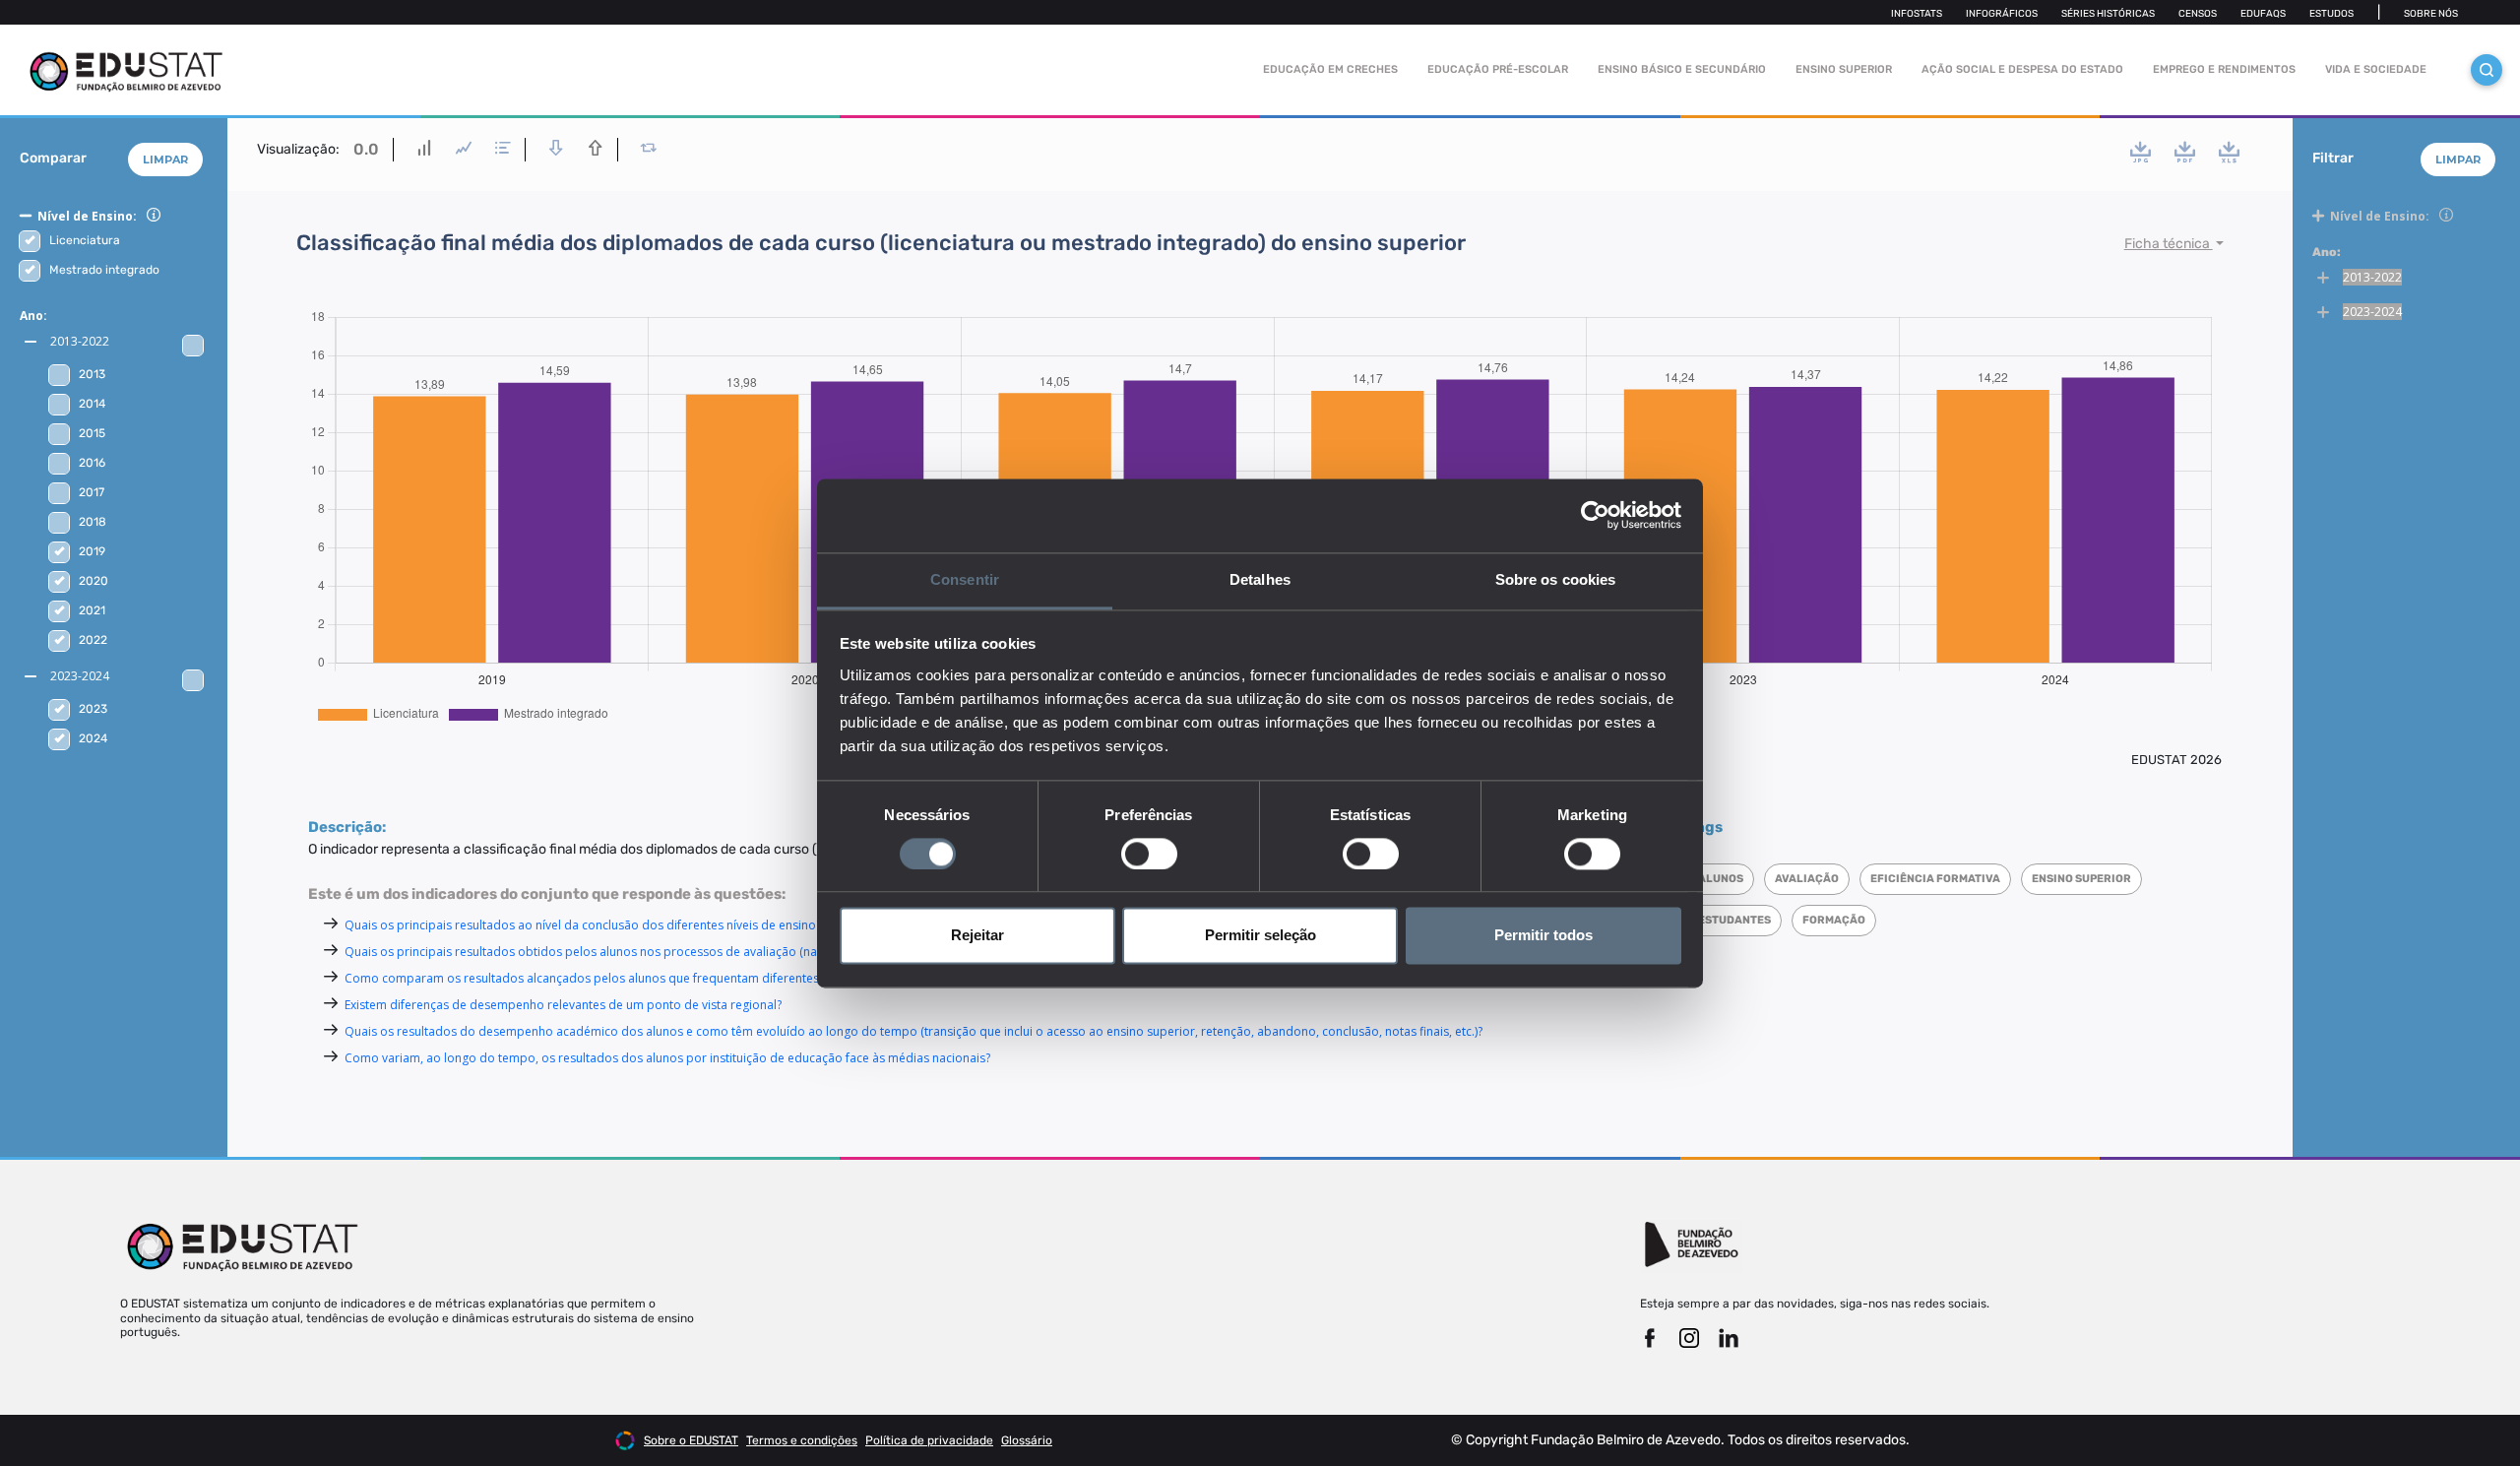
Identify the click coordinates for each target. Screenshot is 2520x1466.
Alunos (1721, 879)
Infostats (1917, 14)
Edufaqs (2263, 14)
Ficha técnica (2169, 244)
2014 (92, 404)
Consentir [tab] (965, 579)
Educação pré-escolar (1498, 69)
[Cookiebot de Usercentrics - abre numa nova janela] (1595, 515)
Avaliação (1807, 879)
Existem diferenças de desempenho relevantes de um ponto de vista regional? (563, 1005)
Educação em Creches (1330, 69)
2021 (92, 610)
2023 (93, 709)
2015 (92, 433)
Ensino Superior (1844, 69)
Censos (2198, 14)
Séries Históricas (2108, 14)
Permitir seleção (1260, 936)
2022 (93, 640)
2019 (92, 551)
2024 (93, 738)
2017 (92, 492)
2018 (93, 522)
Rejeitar (977, 936)
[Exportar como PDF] (2185, 152)
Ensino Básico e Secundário (1682, 69)
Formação (1834, 920)
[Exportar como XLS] (2229, 152)
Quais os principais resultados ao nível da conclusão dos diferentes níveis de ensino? (583, 925)
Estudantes (1734, 920)
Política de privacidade (929, 1440)
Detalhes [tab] (1260, 579)
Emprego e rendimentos (2224, 69)
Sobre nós (2431, 14)
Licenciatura (85, 240)
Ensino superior (2081, 879)
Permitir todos (1543, 936)
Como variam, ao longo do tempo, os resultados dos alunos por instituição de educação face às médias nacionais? (667, 1058)
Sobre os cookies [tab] (1556, 579)
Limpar (165, 159)
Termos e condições (802, 1440)
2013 (92, 374)
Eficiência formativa (1935, 879)
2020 (94, 581)
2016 (92, 463)
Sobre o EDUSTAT (691, 1440)
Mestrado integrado (104, 270)
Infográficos (2002, 14)
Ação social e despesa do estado (2022, 69)
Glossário (1027, 1440)
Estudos (2331, 14)
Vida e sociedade (2376, 69)
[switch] (1149, 854)
